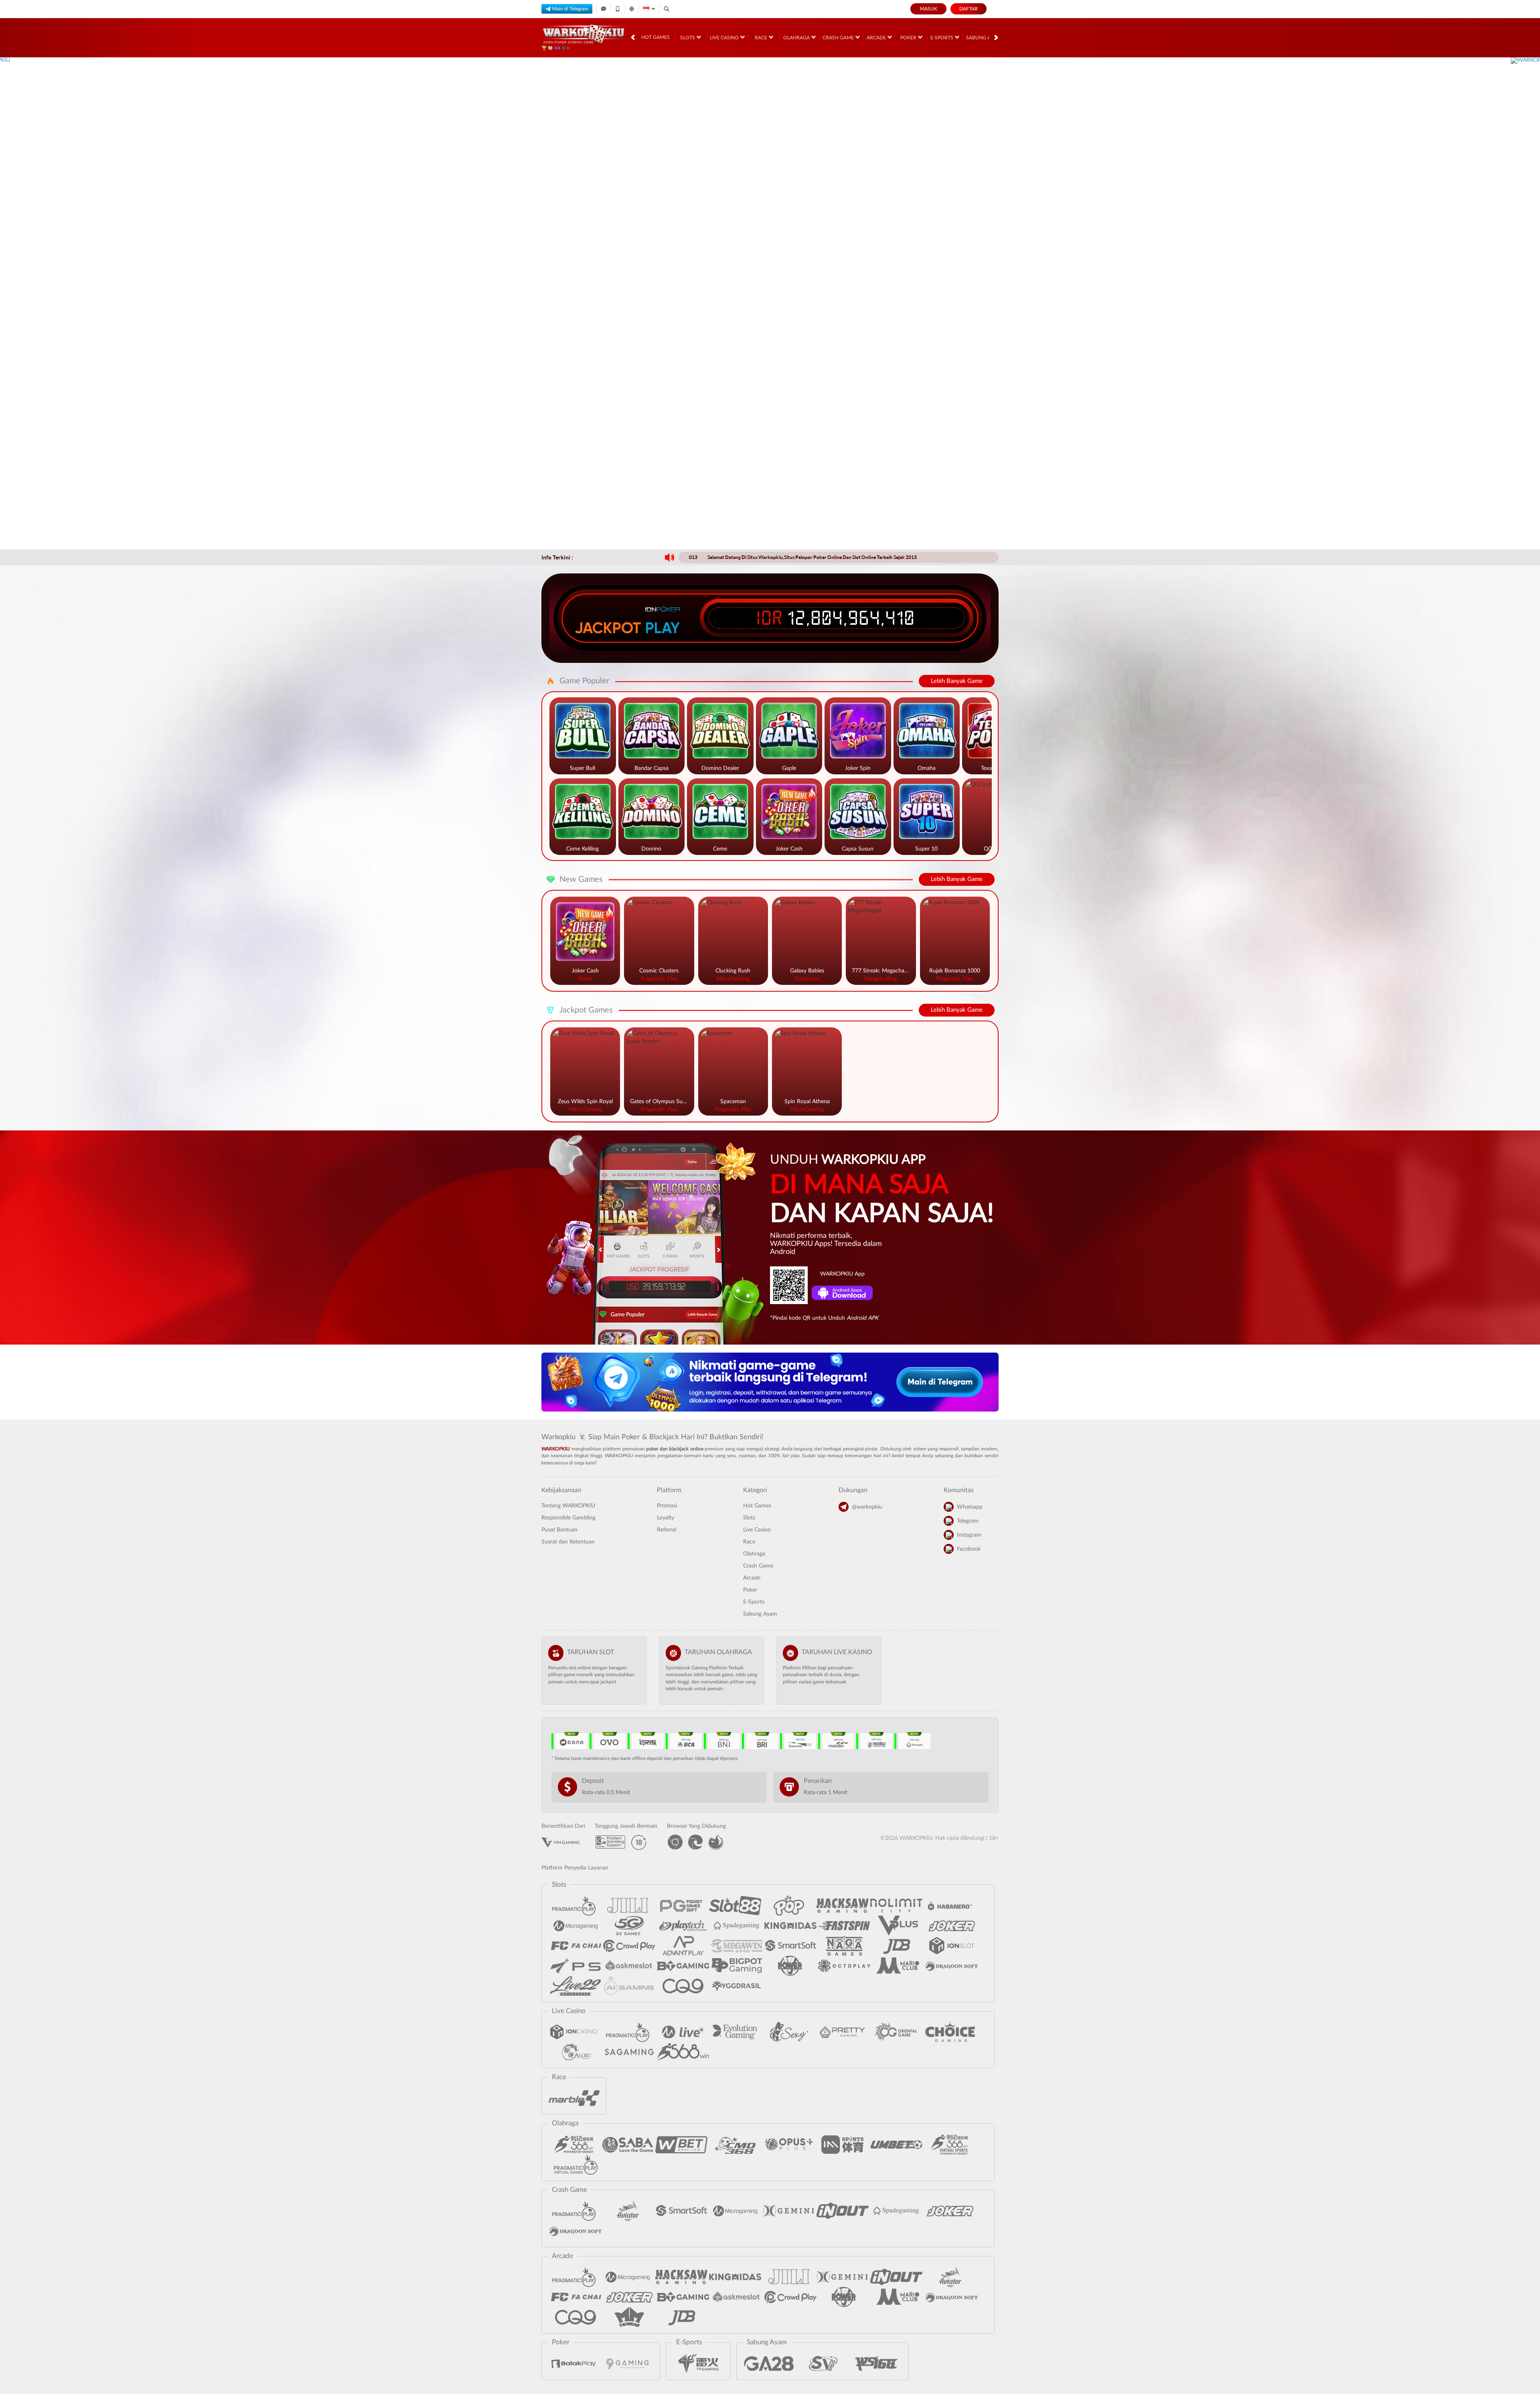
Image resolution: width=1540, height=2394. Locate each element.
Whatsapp (970, 1507)
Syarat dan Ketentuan (568, 1542)
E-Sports (942, 38)
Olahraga (797, 38)
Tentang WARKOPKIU (568, 1506)
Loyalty (666, 1518)
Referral (667, 1530)
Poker (909, 38)
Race (762, 38)
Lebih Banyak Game (957, 681)
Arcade (877, 38)
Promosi (667, 1506)
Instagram (969, 1535)
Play (663, 628)
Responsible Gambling (568, 1518)
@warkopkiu (867, 1507)
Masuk (929, 9)
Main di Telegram (570, 9)
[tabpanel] (770, 303)
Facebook (969, 1549)
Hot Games (656, 37)
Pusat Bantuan (559, 1530)
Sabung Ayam (984, 38)
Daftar (969, 9)
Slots (688, 38)
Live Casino (725, 38)
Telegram (968, 1521)
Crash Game (839, 38)
